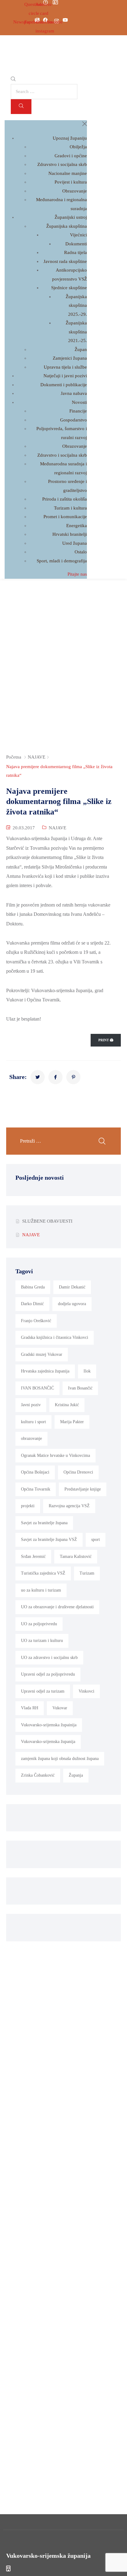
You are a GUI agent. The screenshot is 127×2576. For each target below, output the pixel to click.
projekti (28, 1506)
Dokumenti (76, 244)
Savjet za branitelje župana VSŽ (49, 1540)
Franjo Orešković (36, 1321)
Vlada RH (30, 1708)
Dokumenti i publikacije (64, 385)
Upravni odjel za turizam (43, 1691)
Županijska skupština (67, 226)
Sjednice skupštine (69, 288)
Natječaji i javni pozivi (65, 376)
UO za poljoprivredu (39, 1624)
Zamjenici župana (70, 358)
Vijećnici (78, 235)
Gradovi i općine (71, 156)
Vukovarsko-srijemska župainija (49, 1725)
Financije (78, 411)
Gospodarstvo (74, 420)
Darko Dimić (32, 1304)
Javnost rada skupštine (65, 261)
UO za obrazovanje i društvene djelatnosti (57, 1607)
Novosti (79, 402)
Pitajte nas (77, 574)
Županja (76, 1775)
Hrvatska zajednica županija (45, 1371)
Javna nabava (74, 393)
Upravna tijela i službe (65, 367)
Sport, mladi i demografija (62, 561)
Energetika (77, 526)
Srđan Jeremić (33, 1557)
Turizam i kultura (70, 508)
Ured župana (75, 543)
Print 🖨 (106, 1040)
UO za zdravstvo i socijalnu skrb (49, 1658)
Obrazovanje (75, 191)
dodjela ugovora (72, 1304)
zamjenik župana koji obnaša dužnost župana (60, 1759)
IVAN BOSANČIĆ (37, 1388)
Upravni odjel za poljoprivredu (48, 1674)
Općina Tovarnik (36, 1489)
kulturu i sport (33, 1422)
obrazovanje (31, 1438)
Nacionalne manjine (68, 173)
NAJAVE (37, 757)
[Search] (21, 107)
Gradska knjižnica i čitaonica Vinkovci (55, 1337)
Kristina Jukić (67, 1405)
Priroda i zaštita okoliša (65, 499)
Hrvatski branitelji (70, 534)
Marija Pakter (72, 1422)
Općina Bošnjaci (35, 1472)
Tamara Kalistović (76, 1557)
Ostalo (81, 552)
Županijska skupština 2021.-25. (76, 332)
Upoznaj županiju (70, 138)
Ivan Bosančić (80, 1388)
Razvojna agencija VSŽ (69, 1506)
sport (96, 1540)
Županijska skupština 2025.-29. (76, 305)
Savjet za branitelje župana (44, 1523)
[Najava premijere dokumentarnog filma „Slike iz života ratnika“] (38, 1077)
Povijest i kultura (71, 182)
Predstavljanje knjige (83, 1489)
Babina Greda (33, 1287)
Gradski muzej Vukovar (42, 1354)
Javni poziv (31, 1405)
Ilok (87, 1371)
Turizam (87, 1573)
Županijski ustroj (71, 217)
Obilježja (78, 147)
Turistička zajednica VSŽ (43, 1573)
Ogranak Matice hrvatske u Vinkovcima (55, 1455)
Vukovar (60, 1708)
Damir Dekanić (72, 1287)
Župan (81, 349)
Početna (14, 757)
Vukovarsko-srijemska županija (48, 1742)
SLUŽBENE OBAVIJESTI (47, 1221)
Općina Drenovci (78, 1472)
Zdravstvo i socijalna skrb (62, 164)
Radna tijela (76, 252)
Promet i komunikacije (65, 517)
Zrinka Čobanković (38, 1775)
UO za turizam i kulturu (42, 1641)
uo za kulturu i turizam (41, 1590)
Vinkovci (86, 1691)
